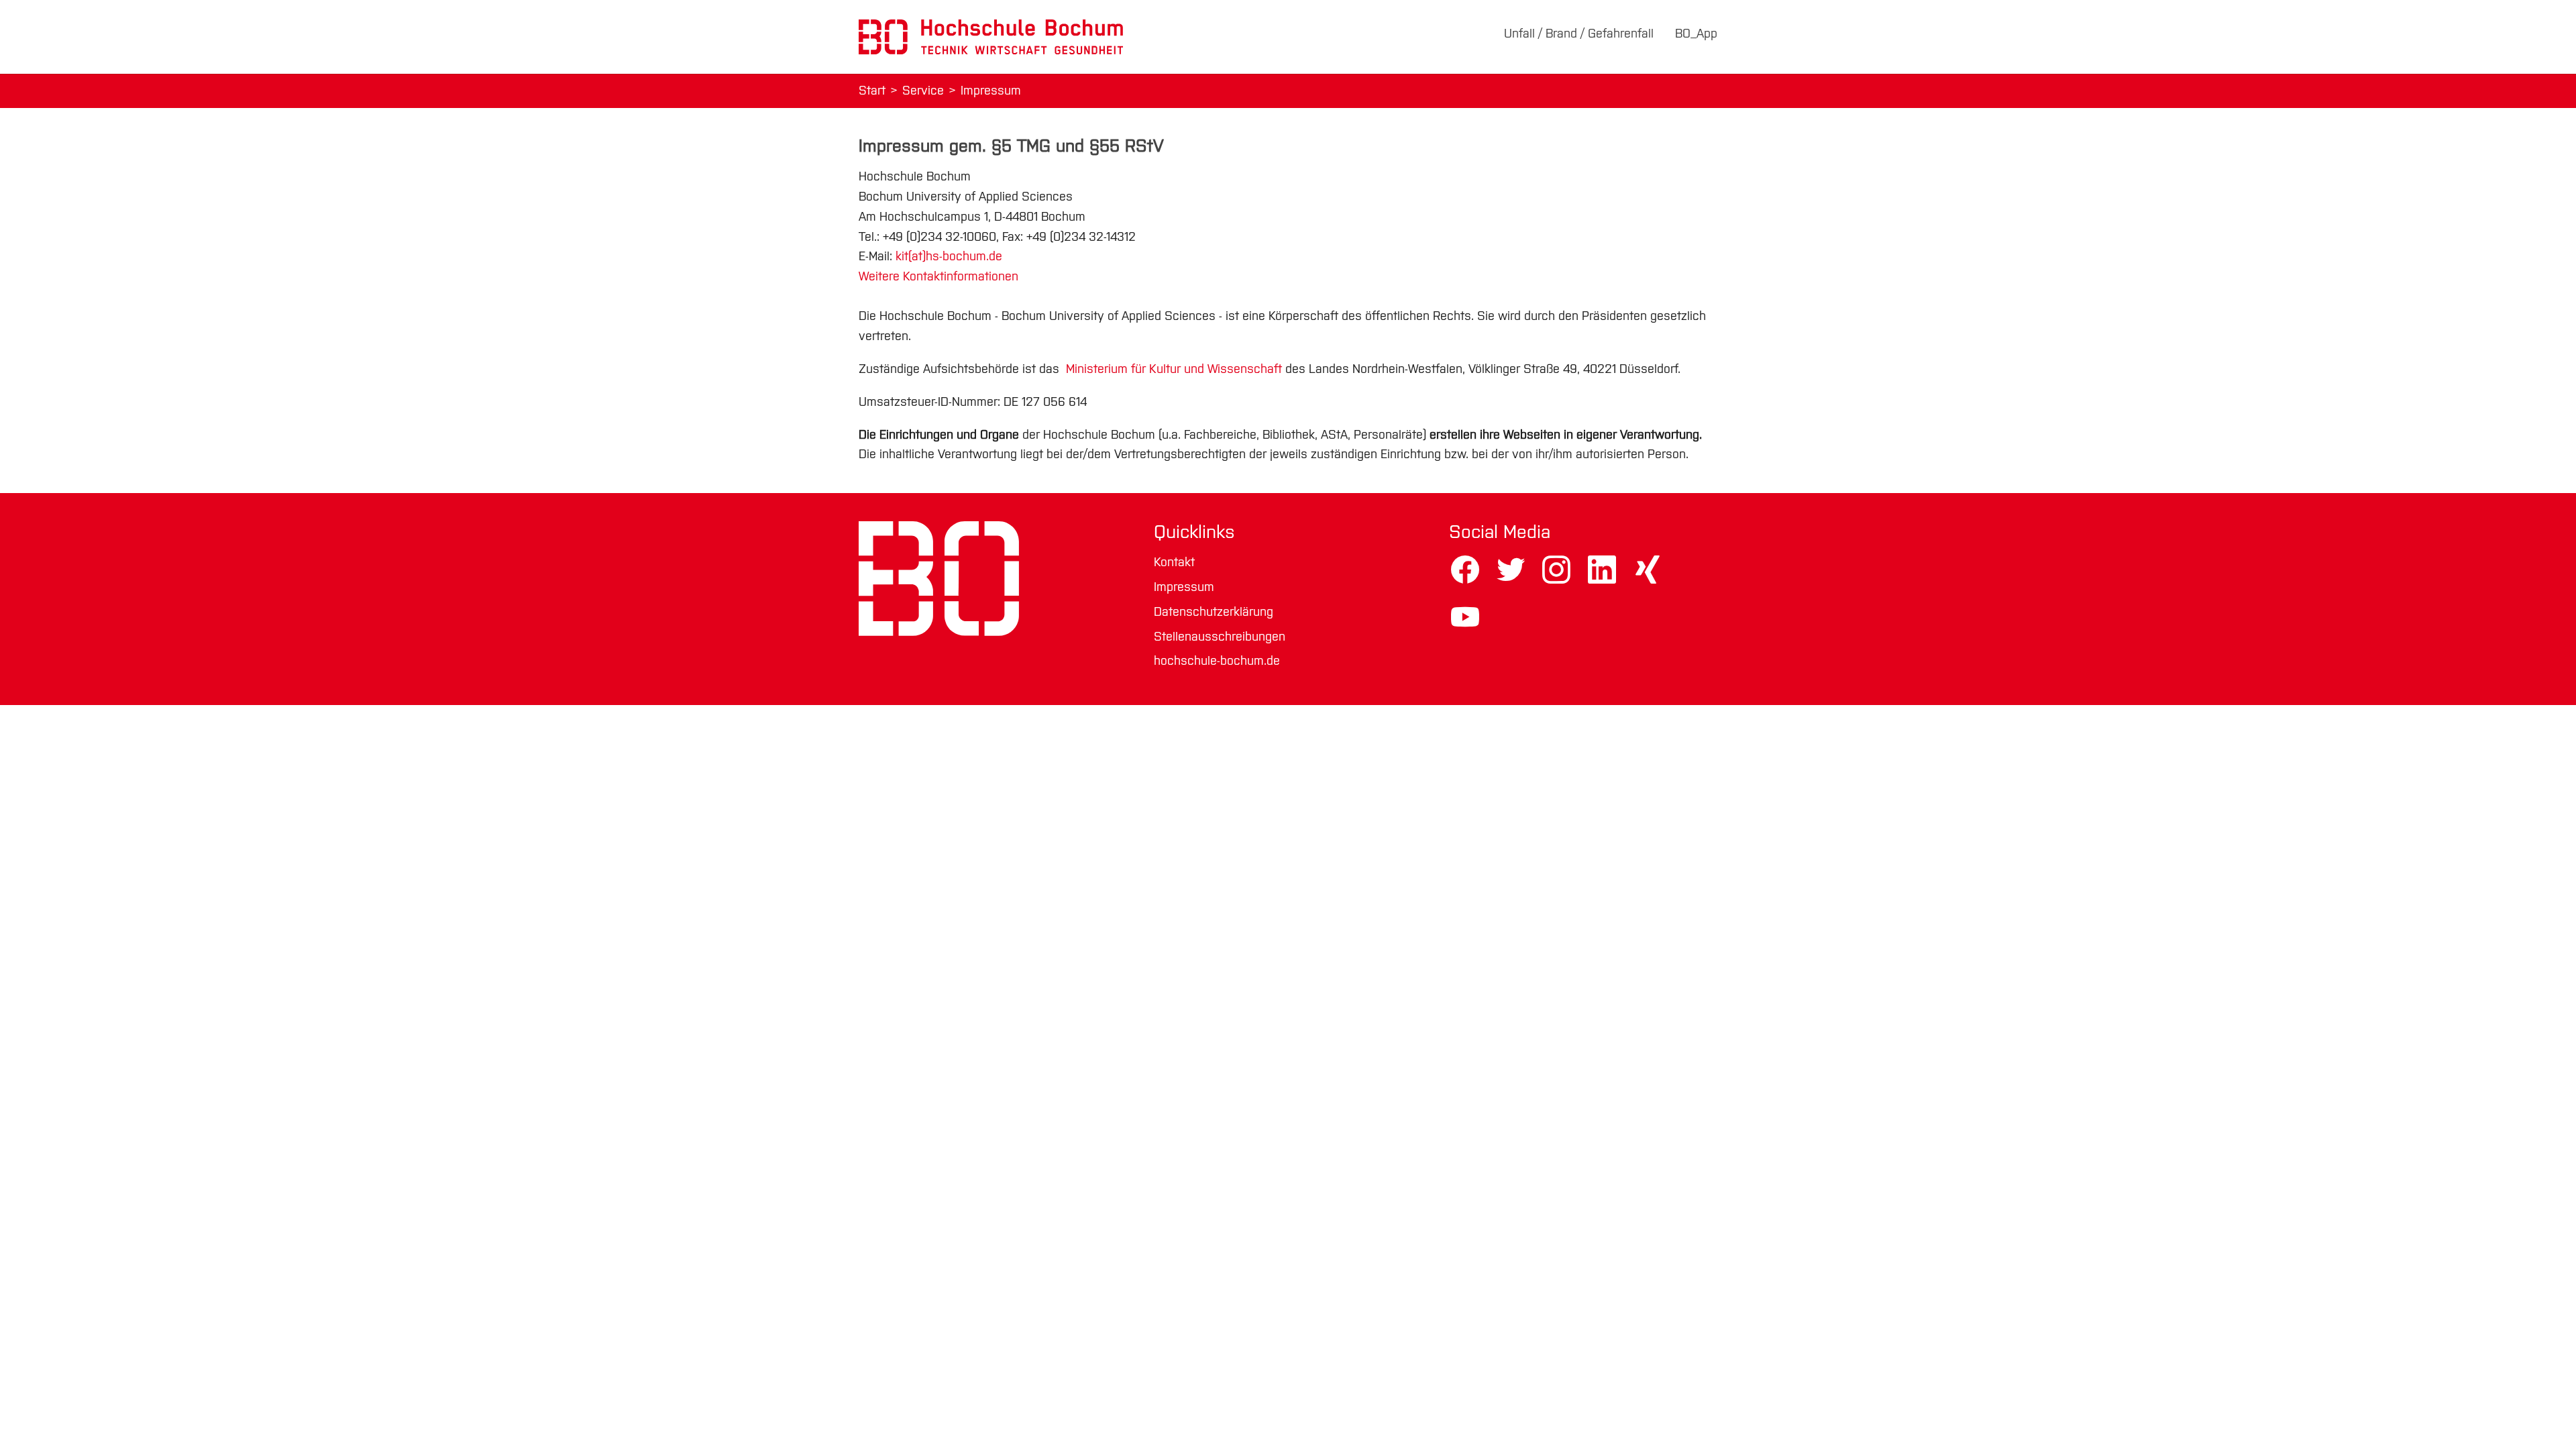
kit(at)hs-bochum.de (949, 256)
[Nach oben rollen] (2544, 1417)
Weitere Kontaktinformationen (938, 276)
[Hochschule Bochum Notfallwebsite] (991, 37)
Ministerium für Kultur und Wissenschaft (1172, 369)
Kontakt (1174, 562)
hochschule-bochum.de (1217, 661)
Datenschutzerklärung (1214, 612)
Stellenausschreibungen (1220, 637)
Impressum (1184, 587)
